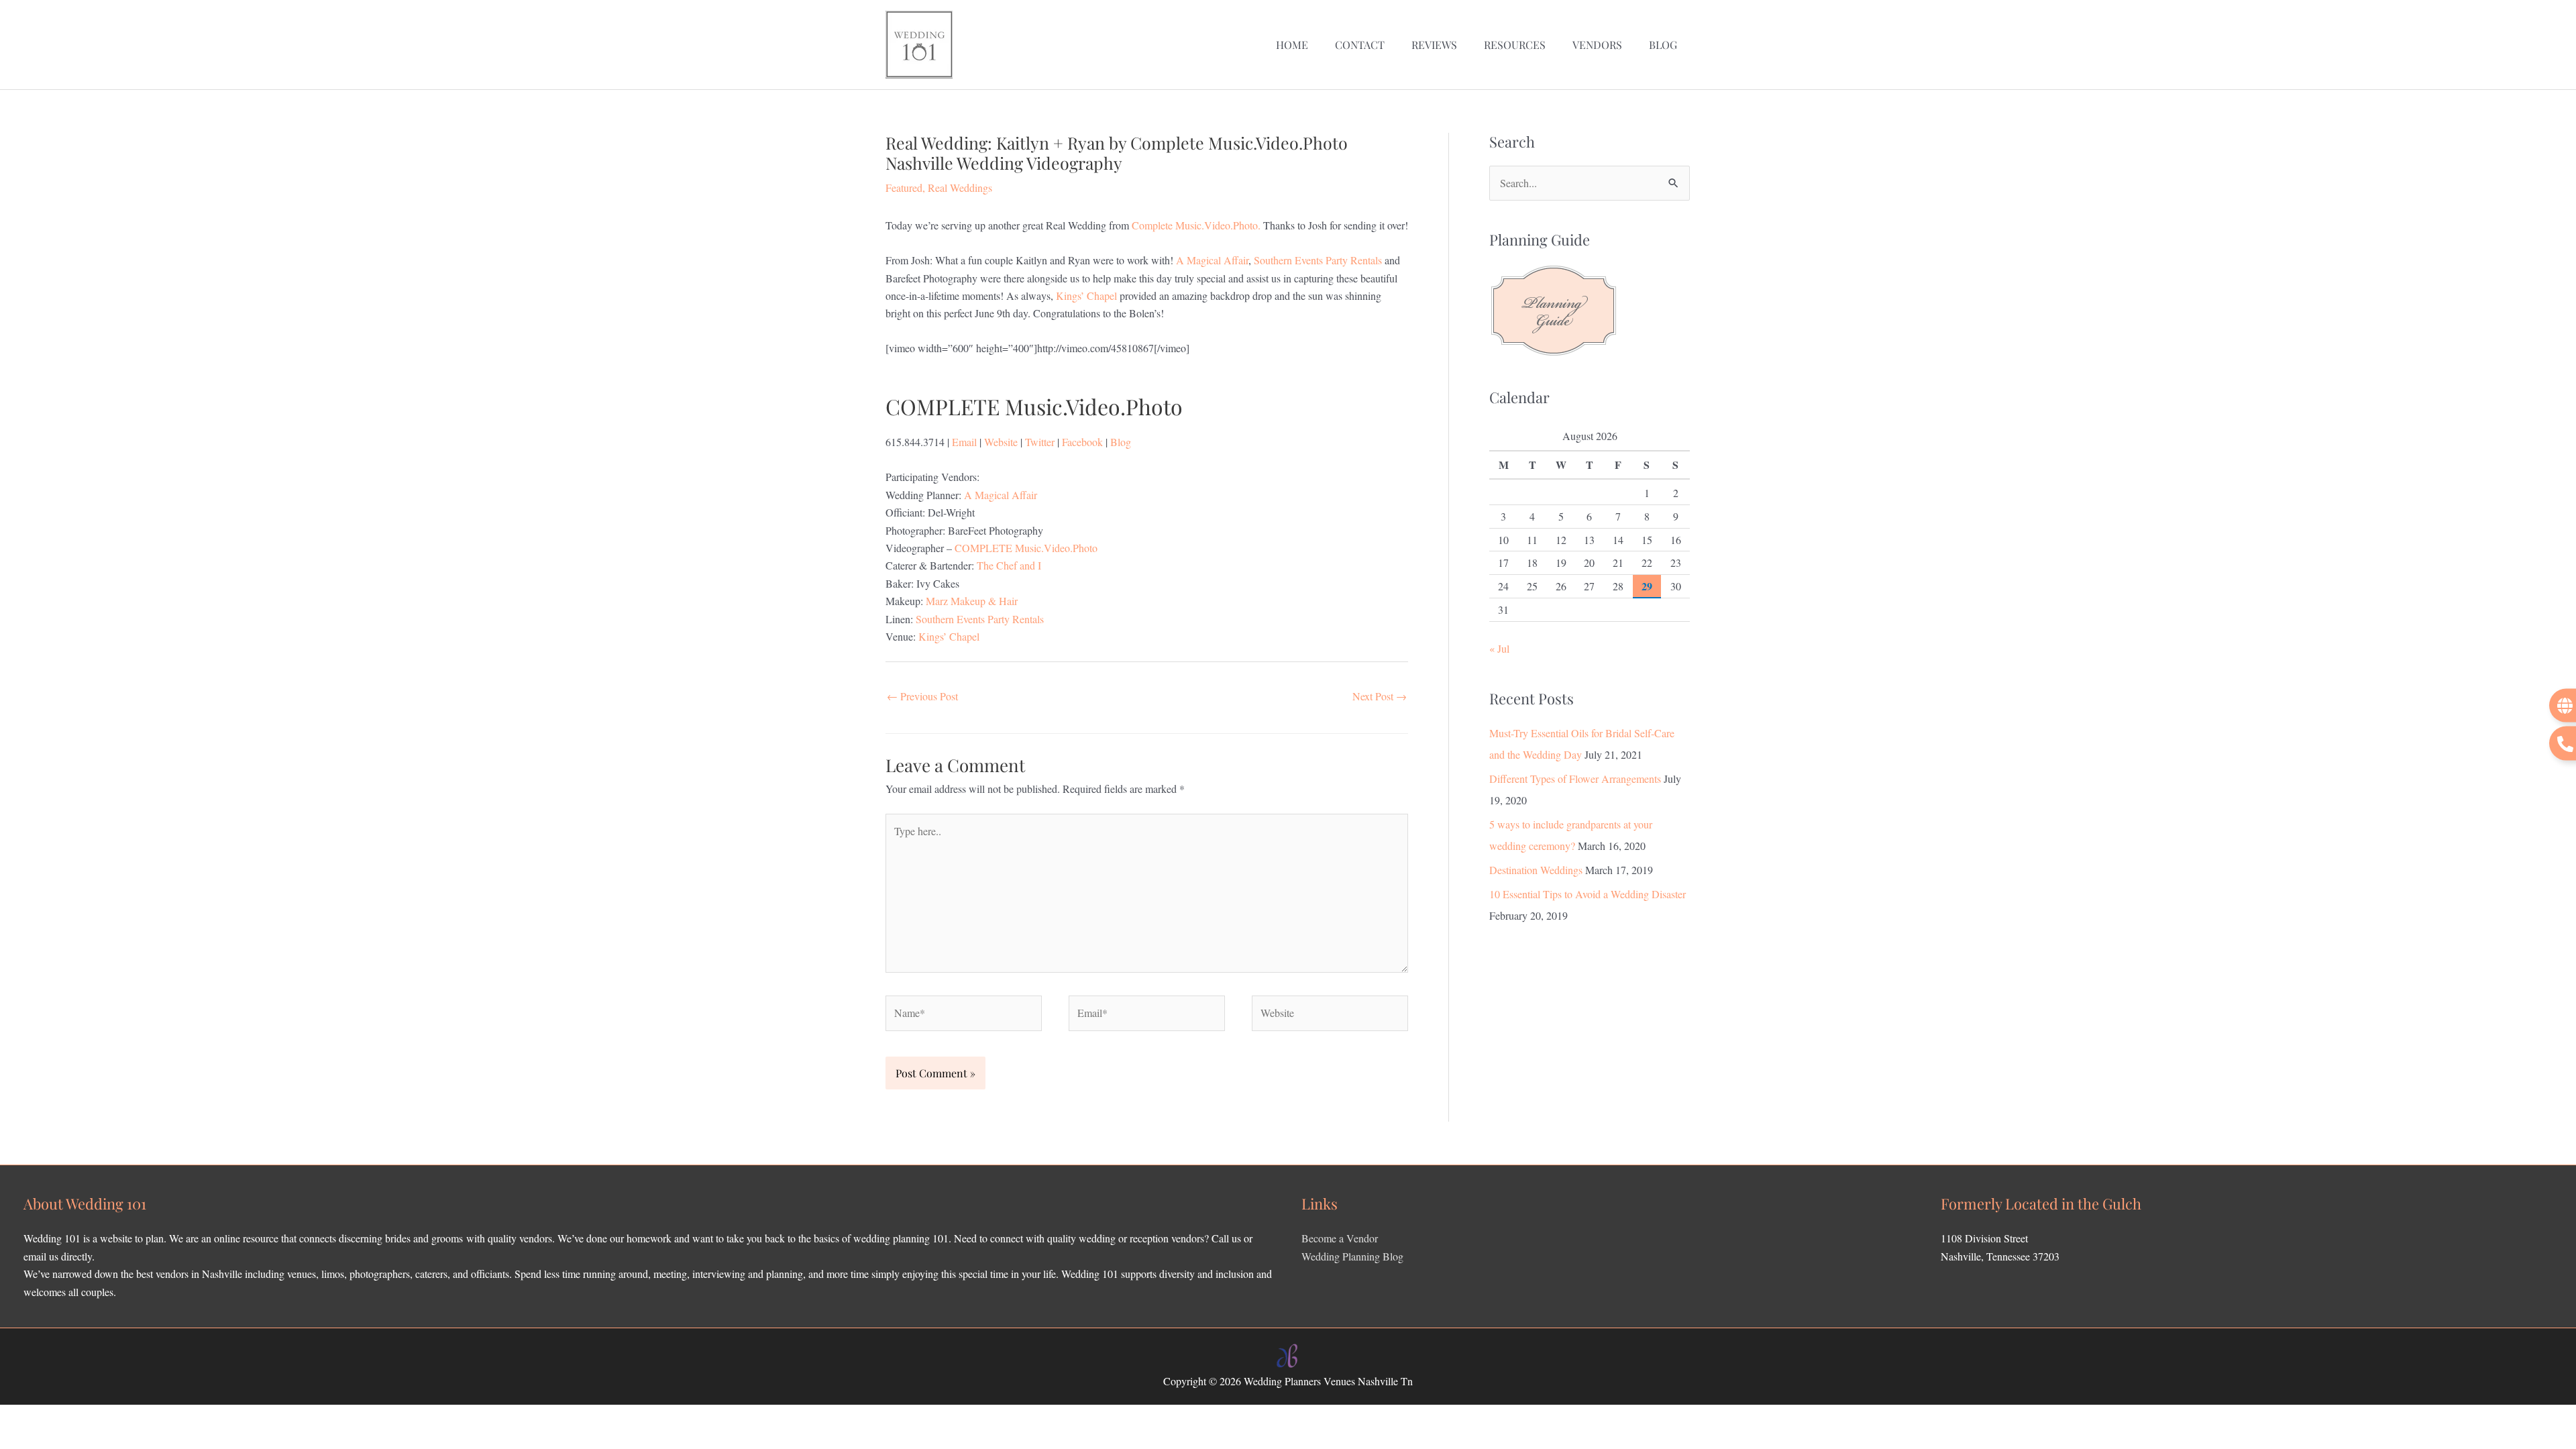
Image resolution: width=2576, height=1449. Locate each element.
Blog (1121, 442)
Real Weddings (960, 187)
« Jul (1499, 648)
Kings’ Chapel (1086, 296)
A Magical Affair (1212, 260)
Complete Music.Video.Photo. (1197, 225)
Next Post (1380, 696)
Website (1001, 442)
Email (964, 442)
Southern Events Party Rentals (1318, 260)
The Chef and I (1009, 565)
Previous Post (922, 696)
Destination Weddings (1536, 870)
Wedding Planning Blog (1352, 1256)
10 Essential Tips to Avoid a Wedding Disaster (1588, 894)
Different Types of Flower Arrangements (1575, 779)
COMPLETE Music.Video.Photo (1026, 548)
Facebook (1082, 442)
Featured (904, 187)
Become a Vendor (1340, 1238)
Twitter (1040, 442)
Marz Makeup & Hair (972, 601)
